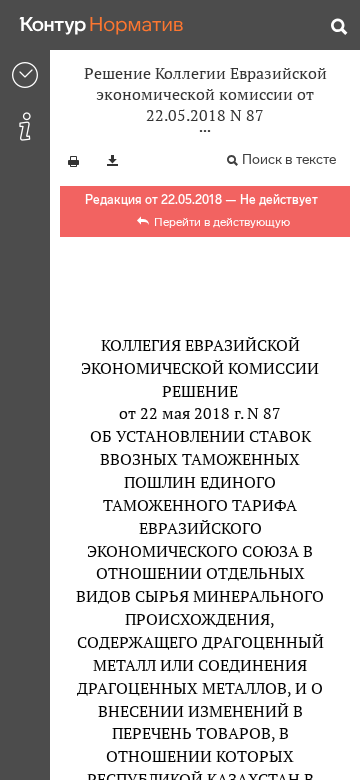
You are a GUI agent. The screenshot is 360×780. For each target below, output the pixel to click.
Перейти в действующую (222, 222)
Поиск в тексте (289, 159)
